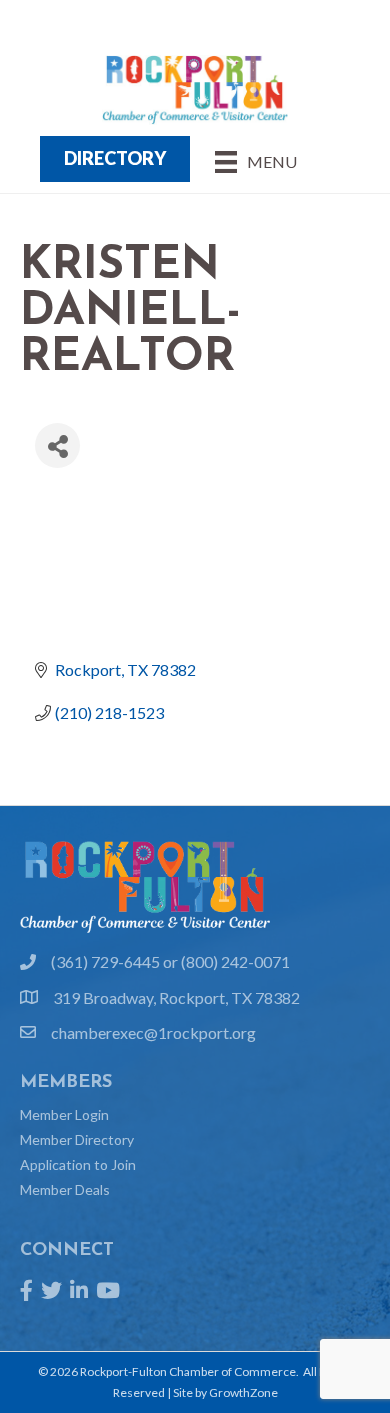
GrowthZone (243, 1392)
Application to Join (78, 1164)
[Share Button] (57, 445)
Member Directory (77, 1139)
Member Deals (65, 1189)
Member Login (64, 1114)
